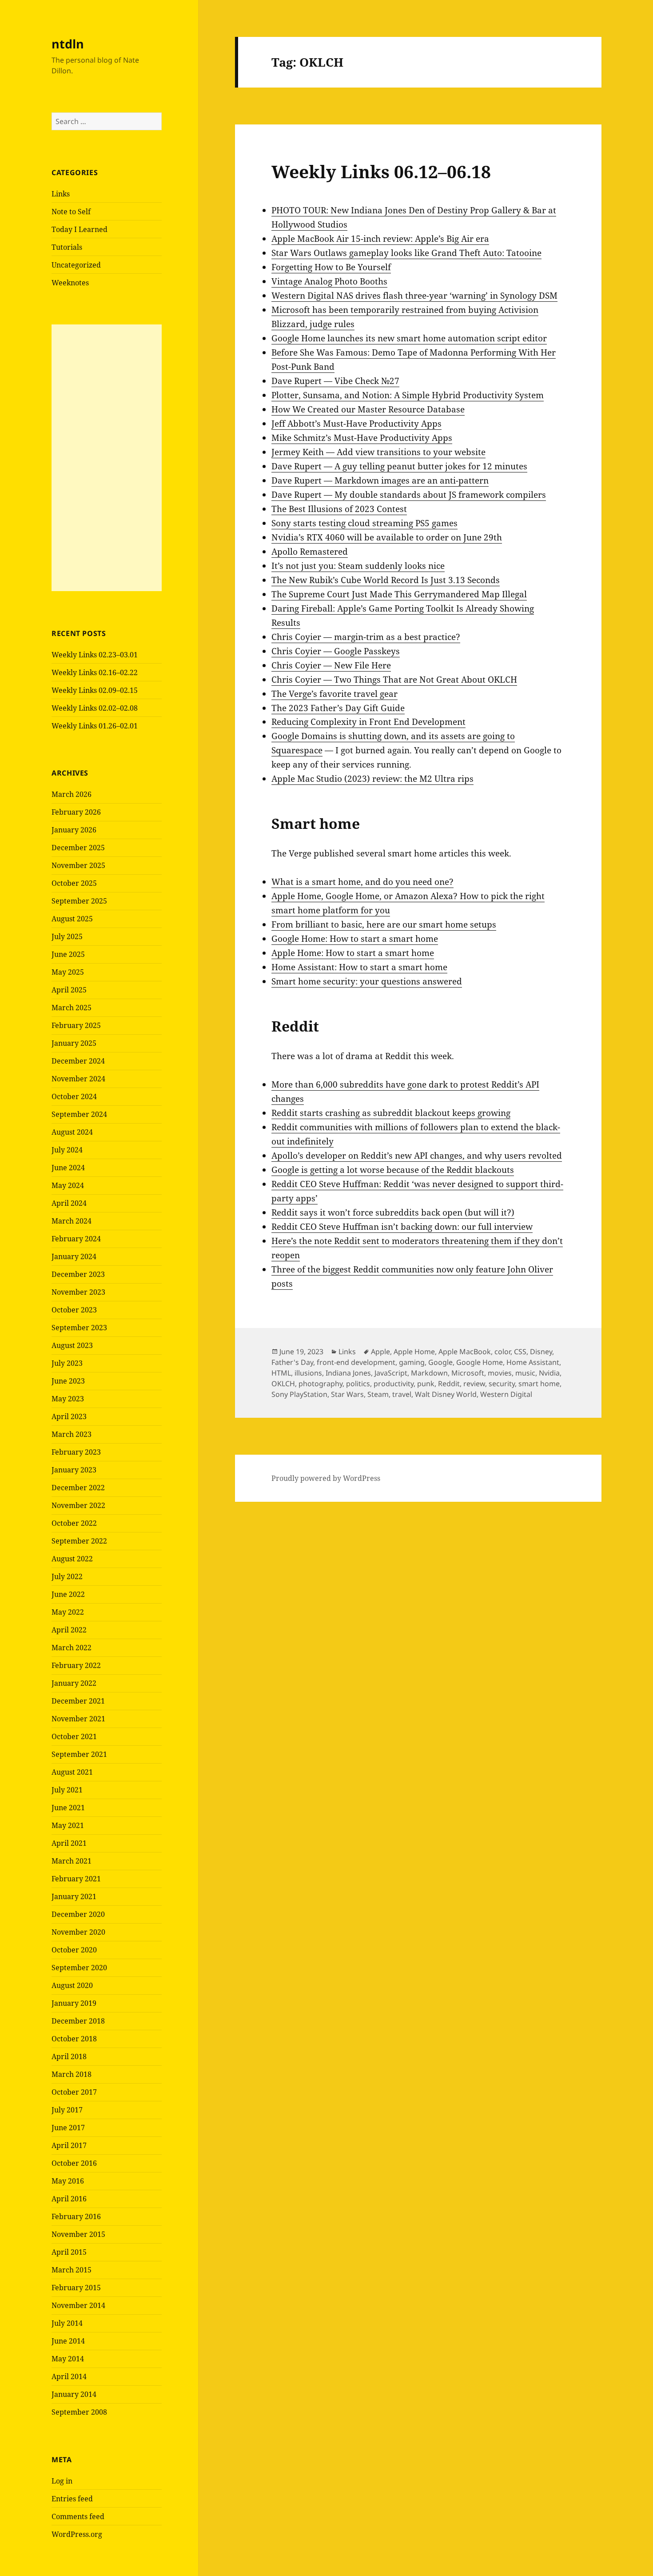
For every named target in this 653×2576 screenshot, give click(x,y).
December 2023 (78, 1274)
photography (321, 1384)
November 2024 (78, 1079)
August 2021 (72, 1772)
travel (402, 1394)
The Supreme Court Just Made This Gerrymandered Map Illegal (399, 594)
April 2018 (69, 2056)
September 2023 (79, 1328)
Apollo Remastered (310, 552)
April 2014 (69, 2376)
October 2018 (74, 2039)
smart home (539, 1384)
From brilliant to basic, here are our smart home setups (384, 924)
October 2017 (74, 2092)
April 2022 (69, 1630)
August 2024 (72, 1132)
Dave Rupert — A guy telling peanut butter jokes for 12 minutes (399, 466)
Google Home (480, 1362)
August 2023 (72, 1345)
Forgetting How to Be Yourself (331, 267)
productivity (394, 1384)
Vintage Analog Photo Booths (329, 281)
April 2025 (69, 990)
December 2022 (78, 1488)
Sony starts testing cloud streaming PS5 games (364, 523)
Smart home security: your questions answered (367, 981)
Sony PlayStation (299, 1394)
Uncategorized (76, 265)
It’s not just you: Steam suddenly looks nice (358, 566)
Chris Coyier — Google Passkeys (336, 651)
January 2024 (74, 1256)
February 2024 (76, 1239)
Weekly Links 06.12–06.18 (381, 171)
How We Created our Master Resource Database (368, 409)
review (474, 1384)
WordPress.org (77, 2534)
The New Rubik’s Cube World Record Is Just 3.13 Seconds (386, 580)
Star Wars (347, 1394)
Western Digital (506, 1394)
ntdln (68, 44)
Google (440, 1362)
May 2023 (68, 1399)
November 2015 (78, 2234)
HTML (281, 1373)
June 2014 (68, 2341)
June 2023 (68, 1381)
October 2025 (74, 883)
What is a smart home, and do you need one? (362, 882)
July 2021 (67, 1790)
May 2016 (68, 2181)
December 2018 (78, 2021)
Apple (380, 1352)
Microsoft (468, 1373)
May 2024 (68, 1185)
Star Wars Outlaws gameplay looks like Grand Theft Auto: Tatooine (406, 253)
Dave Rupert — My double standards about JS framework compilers (409, 495)
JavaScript (391, 1373)
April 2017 (69, 2145)
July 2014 (67, 2323)
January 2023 (74, 1470)
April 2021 (69, 1843)
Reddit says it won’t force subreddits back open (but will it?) (393, 1212)
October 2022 (74, 1523)
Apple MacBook (465, 1352)
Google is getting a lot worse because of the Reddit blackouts (393, 1170)
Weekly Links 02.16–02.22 (95, 672)
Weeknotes (70, 283)
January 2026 (74, 830)
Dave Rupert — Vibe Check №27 (335, 381)
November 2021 (78, 1719)
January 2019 (74, 2003)
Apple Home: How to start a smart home (353, 953)
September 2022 (79, 1541)
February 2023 (76, 1452)
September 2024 (79, 1114)
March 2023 (72, 1434)
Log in (62, 2481)
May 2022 (68, 1612)
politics (358, 1384)
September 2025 (79, 901)
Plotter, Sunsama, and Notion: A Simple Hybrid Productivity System (408, 395)
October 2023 (74, 1310)
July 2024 (67, 1150)
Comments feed (78, 2516)
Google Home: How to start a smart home (355, 939)
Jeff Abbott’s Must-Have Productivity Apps (356, 424)
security (502, 1384)
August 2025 (72, 919)
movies (500, 1373)
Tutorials (67, 247)
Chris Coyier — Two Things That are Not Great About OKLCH (394, 680)
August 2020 (72, 1985)
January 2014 (74, 2394)
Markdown (429, 1373)
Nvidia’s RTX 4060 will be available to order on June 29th (387, 537)
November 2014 (78, 2305)
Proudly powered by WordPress (326, 1478)
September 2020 (79, 1968)
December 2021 (78, 1701)
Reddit (449, 1384)
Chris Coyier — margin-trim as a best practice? (366, 637)
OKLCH (283, 1384)
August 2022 (72, 1559)
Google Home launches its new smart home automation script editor (409, 338)
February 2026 (76, 812)
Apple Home (414, 1352)
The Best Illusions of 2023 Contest (339, 509)
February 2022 (76, 1665)
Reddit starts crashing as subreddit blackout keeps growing (391, 1113)
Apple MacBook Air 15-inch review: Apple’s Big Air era (380, 239)
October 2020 (74, 1950)
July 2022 (67, 1576)
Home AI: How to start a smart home (359, 967)
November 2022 (78, 1505)
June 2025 (68, 954)
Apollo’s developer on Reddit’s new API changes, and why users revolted (417, 1156)
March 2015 (72, 2270)
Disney (541, 1352)
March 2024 (72, 1221)
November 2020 (78, 1932)
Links (61, 194)
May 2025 (68, 972)
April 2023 (69, 1416)
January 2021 (74, 1896)
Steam (378, 1394)
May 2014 (68, 2359)
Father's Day (292, 1362)
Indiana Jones (348, 1373)
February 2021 (76, 1879)
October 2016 (74, 2163)
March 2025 (72, 1008)
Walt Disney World (446, 1394)
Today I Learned (80, 229)
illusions (308, 1373)
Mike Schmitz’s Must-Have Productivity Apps (362, 438)
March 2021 (72, 1861)
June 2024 (68, 1168)
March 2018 (72, 2074)
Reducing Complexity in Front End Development (368, 722)
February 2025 (76, 1025)
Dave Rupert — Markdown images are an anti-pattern (380, 480)
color (502, 1352)
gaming (412, 1362)
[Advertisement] (107, 458)
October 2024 (74, 1096)
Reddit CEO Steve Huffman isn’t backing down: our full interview (402, 1227)
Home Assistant (533, 1362)
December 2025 (78, 848)
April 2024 (69, 1203)
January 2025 (74, 1043)
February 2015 (76, 2288)
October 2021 (74, 1736)
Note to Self (71, 212)
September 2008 (79, 2412)
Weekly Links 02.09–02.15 (95, 690)
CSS (520, 1352)
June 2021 (68, 1808)
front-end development (356, 1362)
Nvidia (549, 1373)
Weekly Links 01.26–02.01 (95, 726)
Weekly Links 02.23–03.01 (95, 655)
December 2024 (78, 1061)
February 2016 (76, 2216)
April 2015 (69, 2252)
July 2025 (67, 936)
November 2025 (78, 865)
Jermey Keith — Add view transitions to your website (378, 452)
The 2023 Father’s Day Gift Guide (338, 708)
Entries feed (72, 2499)
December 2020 (78, 1914)
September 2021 (79, 1754)
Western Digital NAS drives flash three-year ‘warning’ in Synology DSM (414, 296)
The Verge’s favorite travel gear (334, 694)
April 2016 (69, 2199)
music (525, 1373)
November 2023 (78, 1292)
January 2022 (74, 1683)
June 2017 (68, 2128)
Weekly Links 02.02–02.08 (95, 708)
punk (426, 1384)
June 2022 (68, 1594)
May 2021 (68, 1825)
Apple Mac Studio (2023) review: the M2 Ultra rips (372, 779)
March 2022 (72, 1648)
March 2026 (72, 794)
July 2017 (67, 2110)
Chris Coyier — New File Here (331, 665)
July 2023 (67, 1363)
